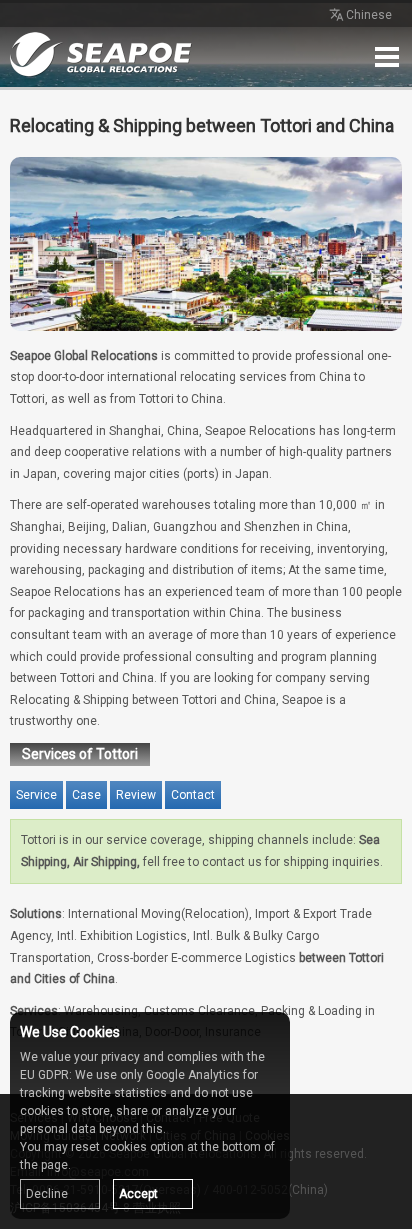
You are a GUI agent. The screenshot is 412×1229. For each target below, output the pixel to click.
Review (136, 795)
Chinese (369, 15)
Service (36, 795)
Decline (47, 1194)
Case (86, 795)
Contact (193, 795)
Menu (387, 57)
